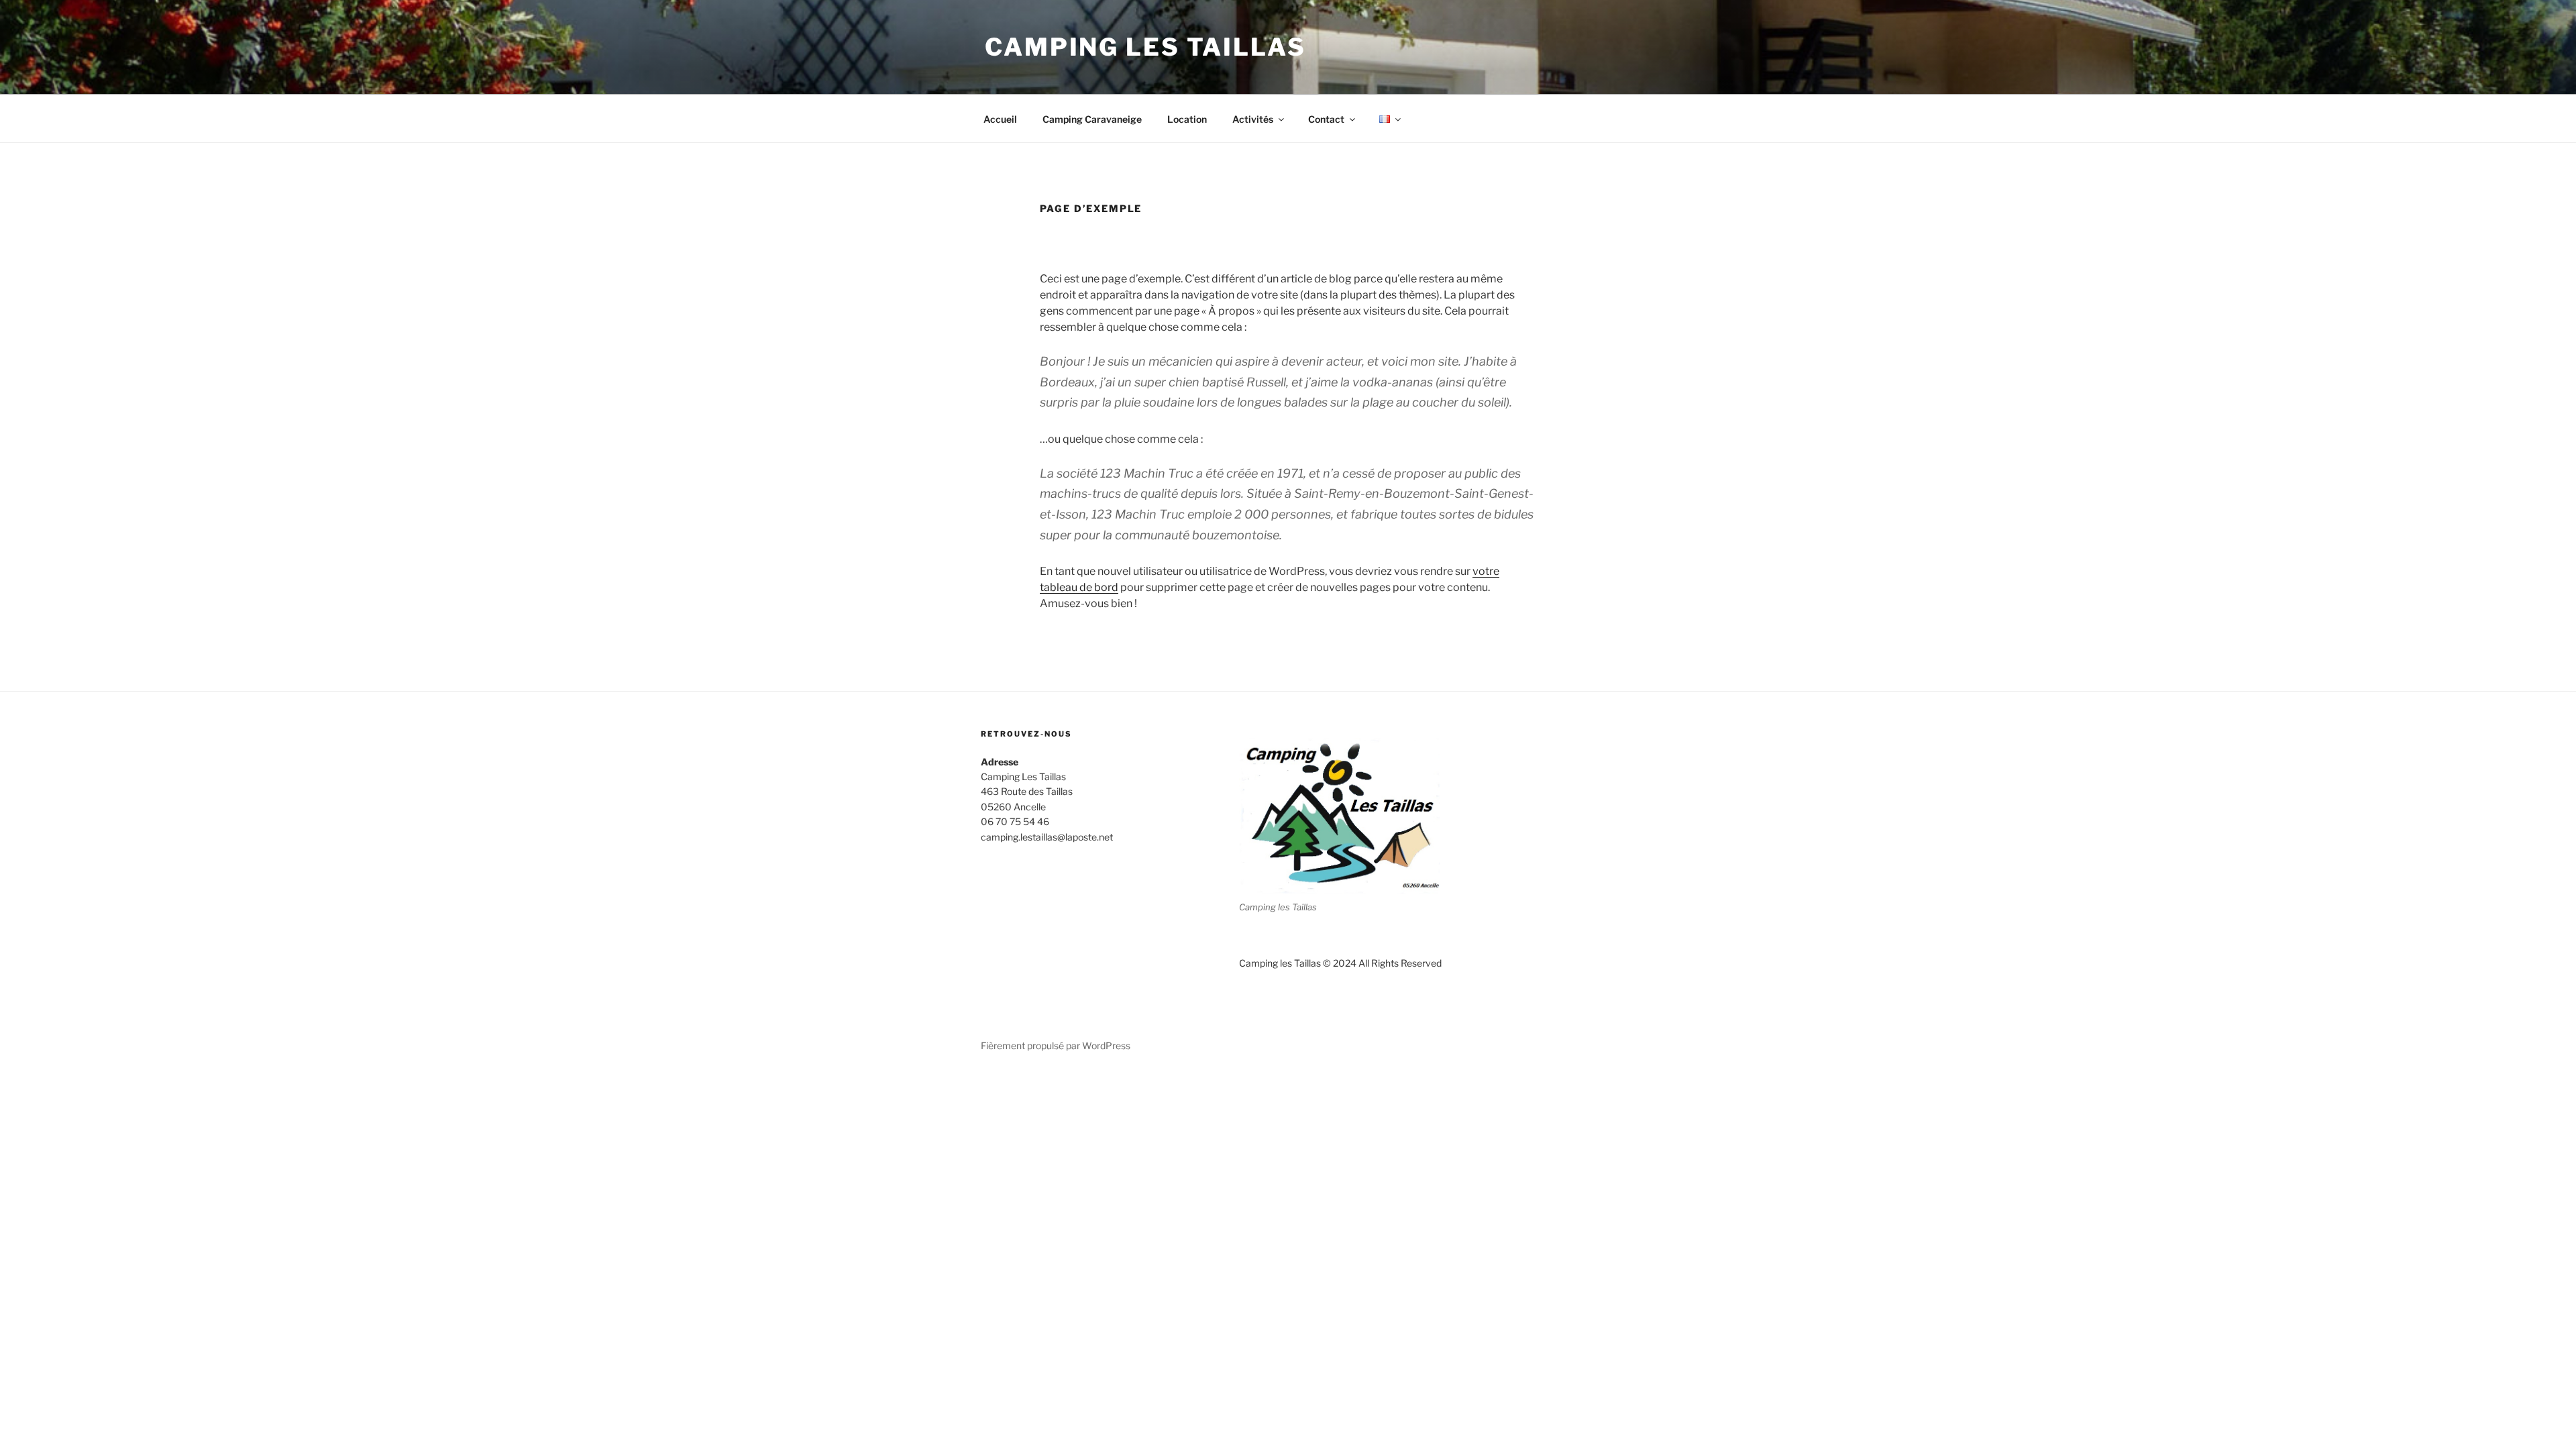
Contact (1326, 119)
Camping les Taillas (1145, 47)
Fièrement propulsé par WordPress (1056, 1045)
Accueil (1000, 119)
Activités (1253, 119)
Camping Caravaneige (1092, 119)
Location (1187, 119)
